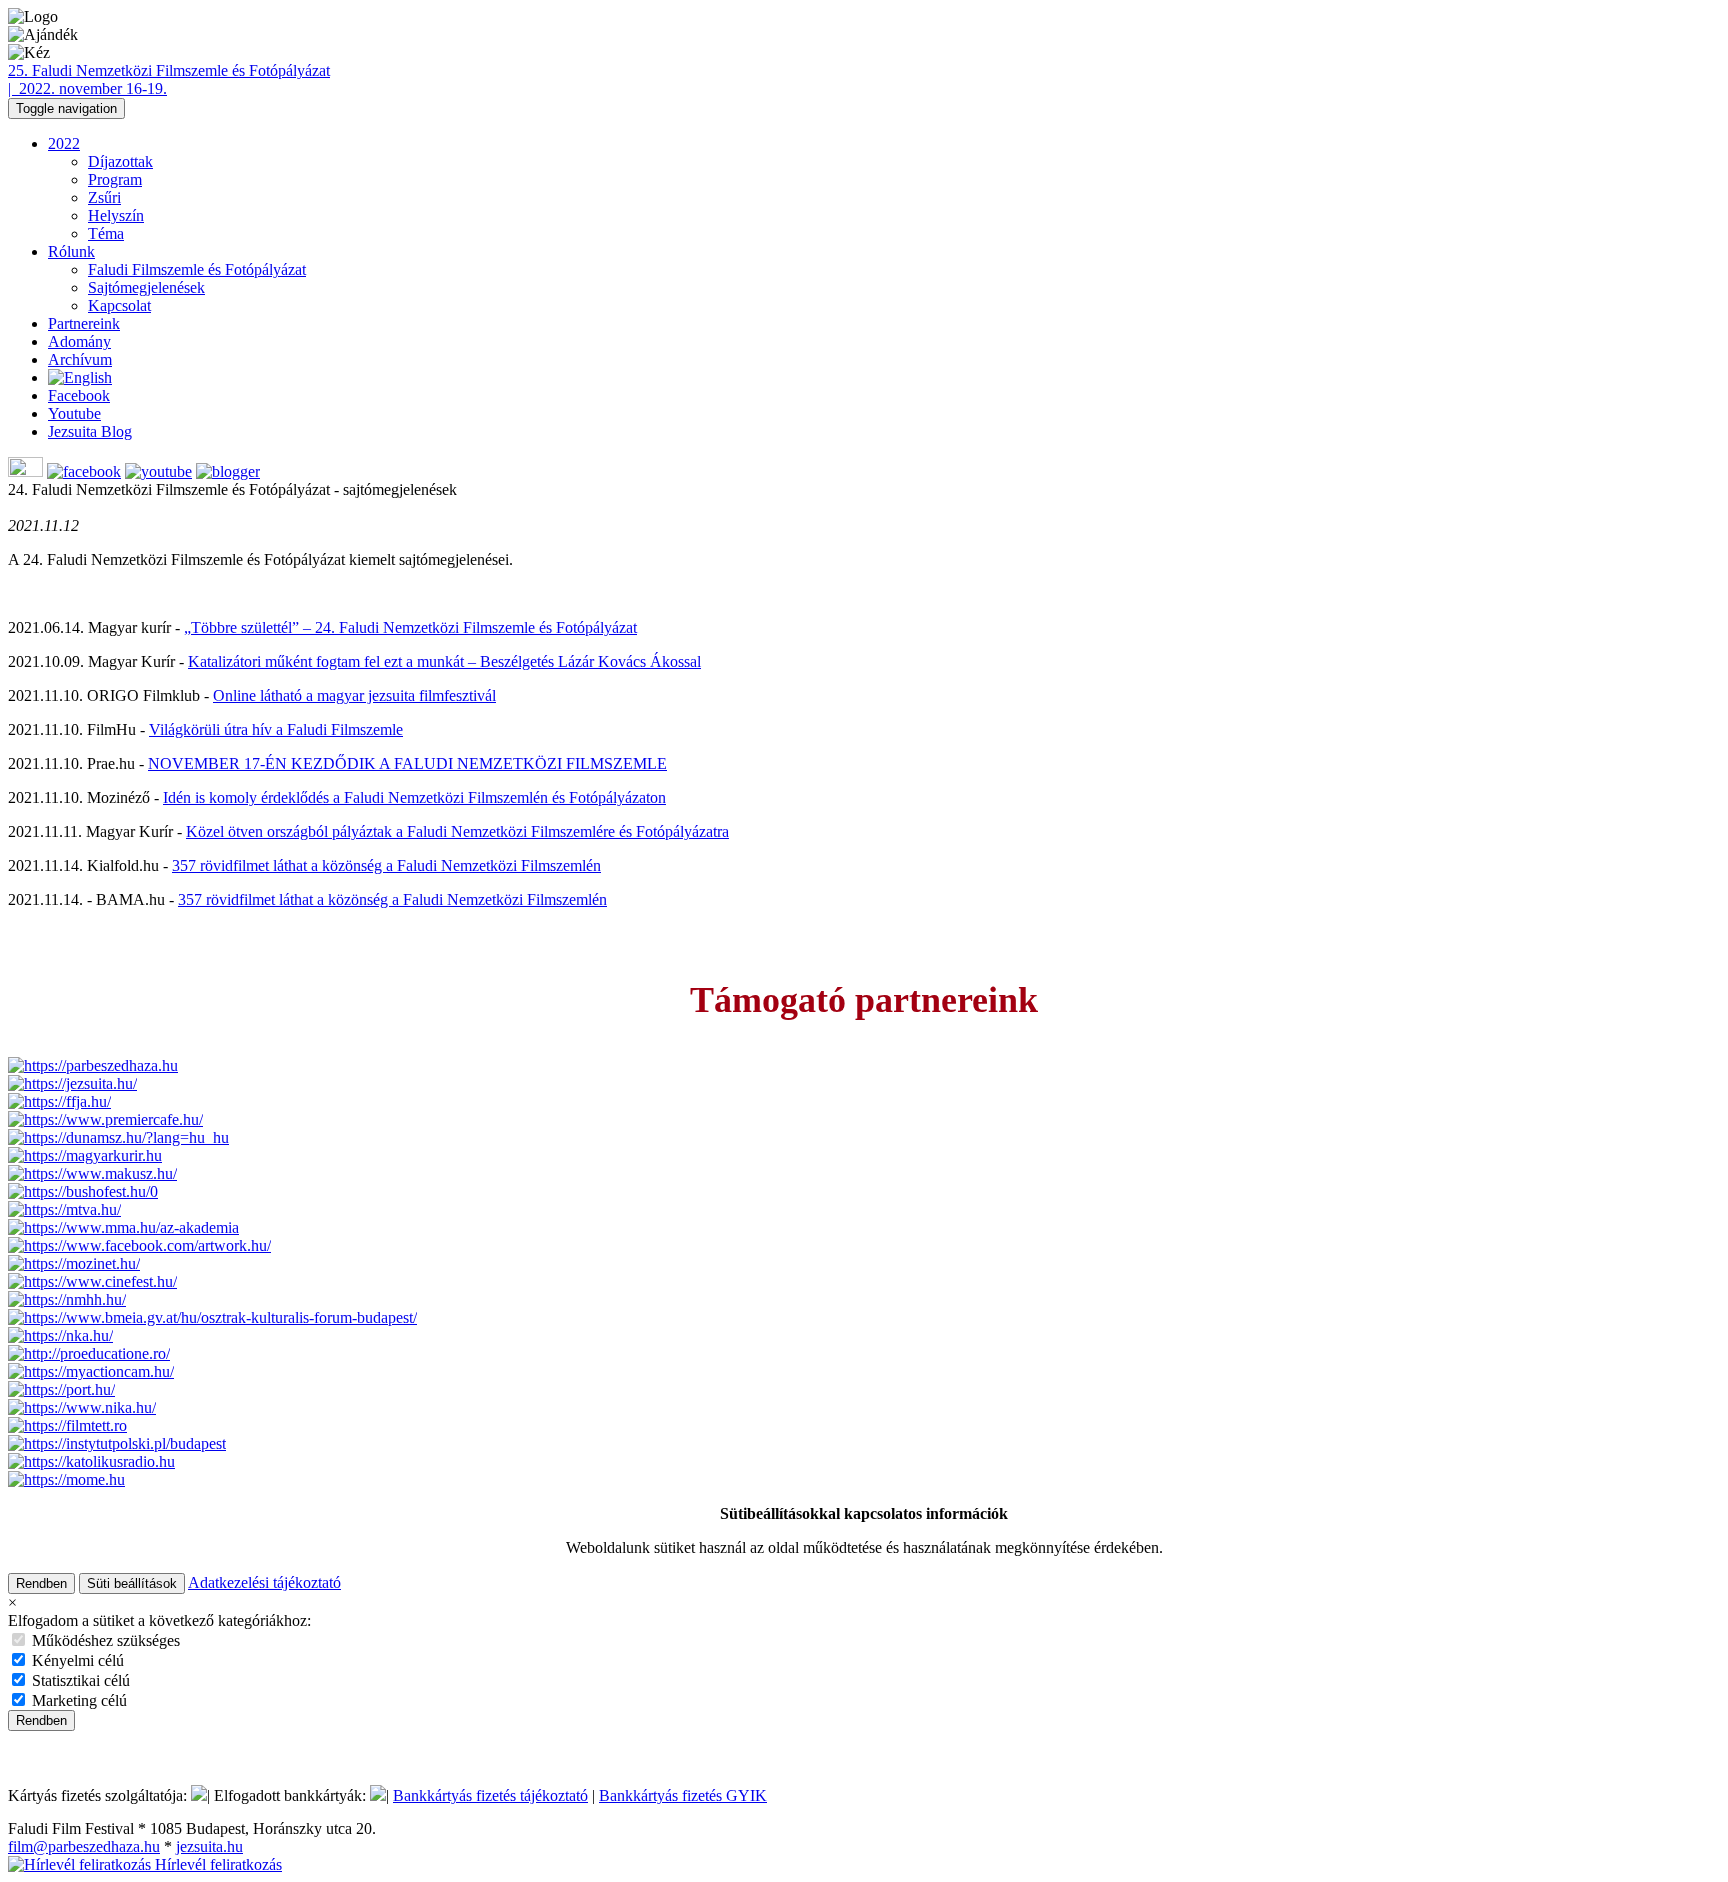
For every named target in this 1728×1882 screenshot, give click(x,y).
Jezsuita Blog (90, 431)
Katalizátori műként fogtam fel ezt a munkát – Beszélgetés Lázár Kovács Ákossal (444, 661)
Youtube (74, 413)
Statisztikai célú (79, 1680)
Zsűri (104, 197)
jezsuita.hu (209, 1846)
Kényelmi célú (76, 1660)
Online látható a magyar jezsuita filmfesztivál (354, 695)
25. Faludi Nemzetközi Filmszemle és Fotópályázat (169, 70)
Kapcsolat (119, 305)
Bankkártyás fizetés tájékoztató (490, 1795)
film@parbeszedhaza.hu (84, 1846)
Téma (106, 233)
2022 (64, 143)
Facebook (79, 395)
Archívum (80, 359)
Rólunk (71, 251)
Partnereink (84, 323)
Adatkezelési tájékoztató (264, 1582)
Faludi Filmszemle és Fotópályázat (197, 269)
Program (115, 179)
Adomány (79, 341)
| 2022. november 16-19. (87, 88)
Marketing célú (77, 1700)
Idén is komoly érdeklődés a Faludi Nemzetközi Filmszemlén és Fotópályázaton (414, 797)
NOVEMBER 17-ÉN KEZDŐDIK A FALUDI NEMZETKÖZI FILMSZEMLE (407, 763)
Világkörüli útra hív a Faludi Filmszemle (276, 729)
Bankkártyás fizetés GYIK (683, 1795)
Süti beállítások (132, 1583)
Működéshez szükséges (104, 1640)
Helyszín (116, 215)
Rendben (41, 1583)
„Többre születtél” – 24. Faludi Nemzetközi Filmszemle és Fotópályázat (410, 627)
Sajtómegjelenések (146, 287)
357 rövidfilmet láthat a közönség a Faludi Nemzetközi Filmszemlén (386, 865)
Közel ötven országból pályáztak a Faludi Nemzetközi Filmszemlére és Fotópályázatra (457, 831)
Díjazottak (120, 161)
